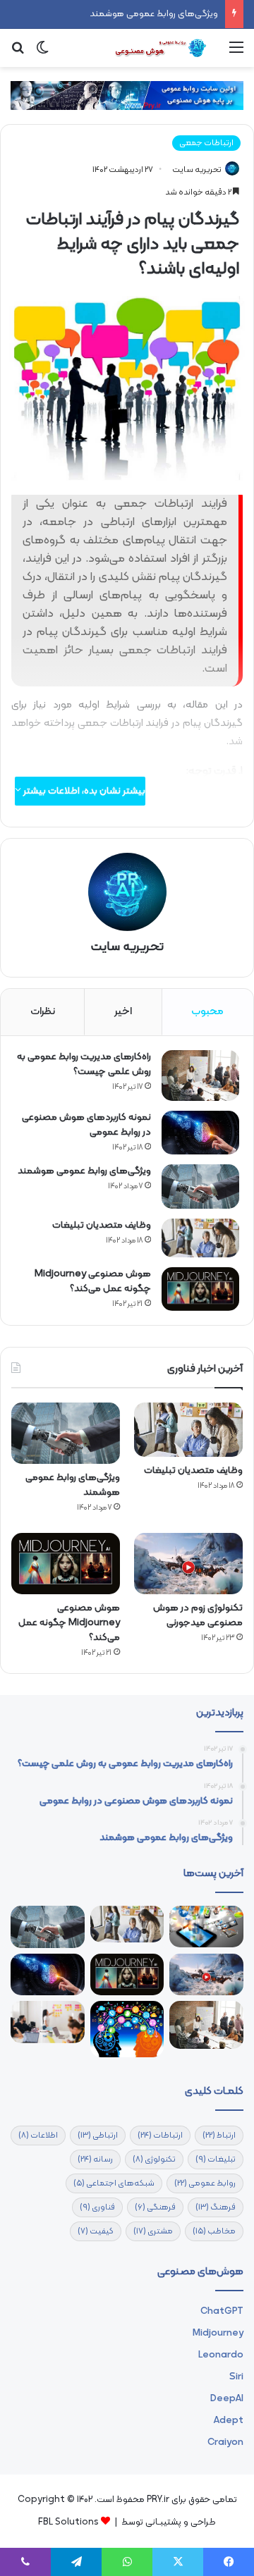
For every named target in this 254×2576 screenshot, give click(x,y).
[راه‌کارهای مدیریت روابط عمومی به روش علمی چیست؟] (200, 1076)
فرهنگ (216, 2207)
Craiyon (225, 2442)
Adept (229, 2421)
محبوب (207, 1012)
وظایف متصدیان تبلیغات (102, 1225)
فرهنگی (155, 2207)
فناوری (97, 2207)
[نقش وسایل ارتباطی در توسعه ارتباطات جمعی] (206, 1926)
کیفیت (96, 2231)
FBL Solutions (68, 2522)
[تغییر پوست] (42, 53)
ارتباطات (160, 2136)
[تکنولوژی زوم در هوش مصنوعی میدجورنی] (188, 1564)
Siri (236, 2377)
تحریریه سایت (197, 170)
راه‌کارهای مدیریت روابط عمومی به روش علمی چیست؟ (84, 1064)
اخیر (123, 1012)
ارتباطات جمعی (206, 143)
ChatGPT (222, 2311)
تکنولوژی (154, 2159)
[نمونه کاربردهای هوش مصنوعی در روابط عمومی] (200, 1133)
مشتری (153, 2231)
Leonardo (221, 2355)
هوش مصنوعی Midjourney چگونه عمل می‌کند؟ (93, 1281)
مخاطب (214, 2231)
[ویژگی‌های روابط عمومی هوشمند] (200, 1187)
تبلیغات (216, 2159)
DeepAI (227, 2399)
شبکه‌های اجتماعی (114, 2183)
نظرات (43, 1012)
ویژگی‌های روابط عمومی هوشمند (154, 14)
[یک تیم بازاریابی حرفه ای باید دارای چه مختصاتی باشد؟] (48, 2022)
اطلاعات (38, 2136)
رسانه (95, 2159)
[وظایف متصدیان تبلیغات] (200, 1238)
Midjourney (218, 2333)
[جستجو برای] (18, 53)
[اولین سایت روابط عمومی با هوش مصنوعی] (162, 48)
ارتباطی (98, 2136)
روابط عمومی (205, 2183)
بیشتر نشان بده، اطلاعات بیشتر (83, 791)
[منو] (236, 53)
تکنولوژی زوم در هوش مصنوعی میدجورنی (198, 1615)
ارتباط (219, 2136)
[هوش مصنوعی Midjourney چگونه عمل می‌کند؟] (200, 1289)
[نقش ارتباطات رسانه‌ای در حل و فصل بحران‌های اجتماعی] (127, 2029)
